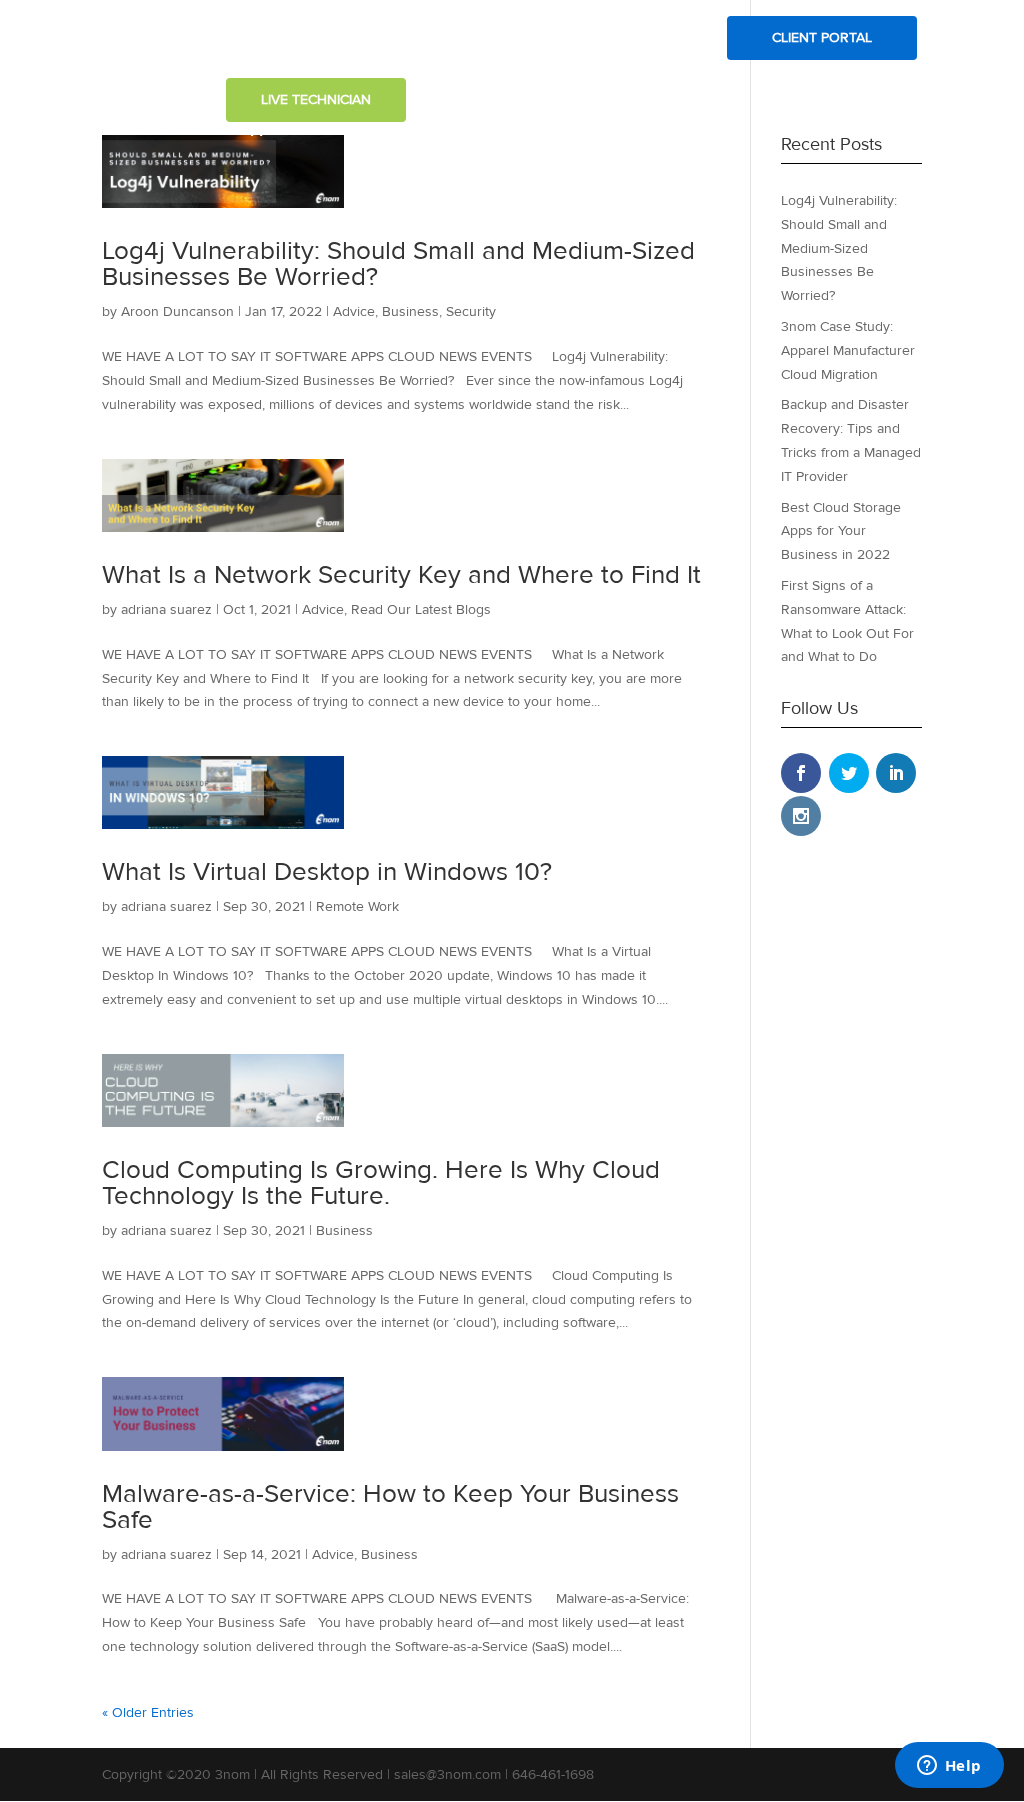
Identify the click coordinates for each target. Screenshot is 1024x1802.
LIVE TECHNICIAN (316, 99)
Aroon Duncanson (177, 311)
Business (410, 311)
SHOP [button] (662, 38)
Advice (354, 311)
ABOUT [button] (315, 38)
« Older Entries (148, 1712)
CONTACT (587, 38)
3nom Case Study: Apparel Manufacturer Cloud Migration (848, 350)
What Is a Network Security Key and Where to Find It (401, 575)
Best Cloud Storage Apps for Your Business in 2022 (841, 531)
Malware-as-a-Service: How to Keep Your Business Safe (390, 1507)
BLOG (511, 38)
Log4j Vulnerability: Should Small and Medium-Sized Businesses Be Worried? (398, 264)
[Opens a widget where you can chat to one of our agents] (949, 1767)
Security (471, 311)
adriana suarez (166, 609)
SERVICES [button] (416, 38)
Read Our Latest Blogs (421, 609)
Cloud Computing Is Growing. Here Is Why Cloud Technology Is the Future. (381, 1183)
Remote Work (357, 906)
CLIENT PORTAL (822, 37)
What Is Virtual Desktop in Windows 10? (327, 872)
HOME (246, 38)
